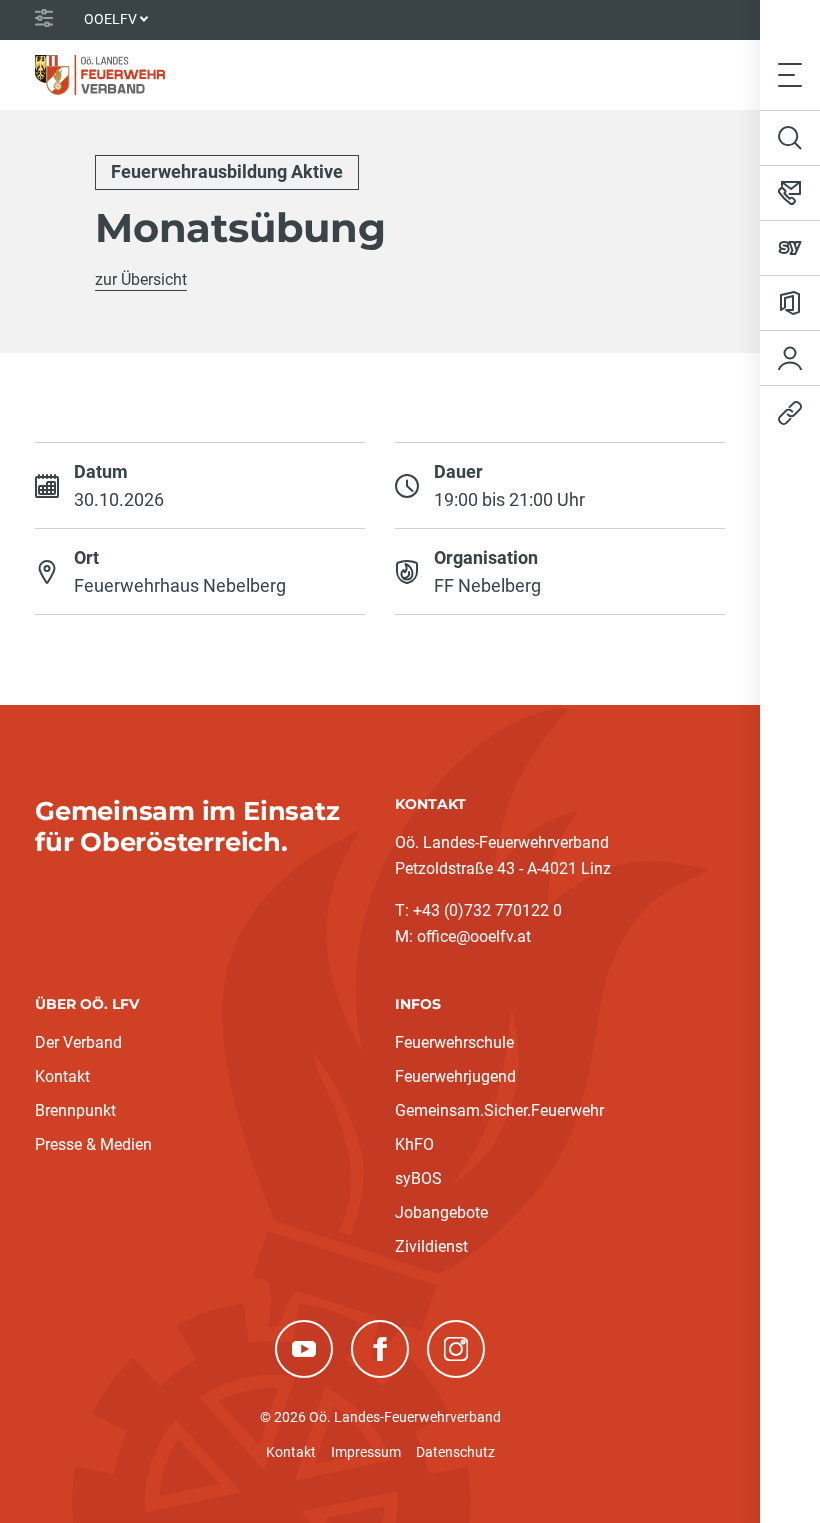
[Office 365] (790, 303)
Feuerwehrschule (454, 1042)
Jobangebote (441, 1212)
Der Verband (78, 1042)
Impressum (366, 1452)
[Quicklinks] (790, 413)
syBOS (418, 1178)
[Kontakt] (790, 193)
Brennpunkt (75, 1110)
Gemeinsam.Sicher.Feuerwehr (499, 1110)
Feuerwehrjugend (455, 1076)
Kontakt (62, 1076)
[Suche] (790, 138)
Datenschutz (455, 1452)
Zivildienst (431, 1246)
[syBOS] (790, 248)
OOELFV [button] (110, 19)
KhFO (414, 1144)
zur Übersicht (141, 279)
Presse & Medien (93, 1144)
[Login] (790, 358)
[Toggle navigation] (790, 74)
